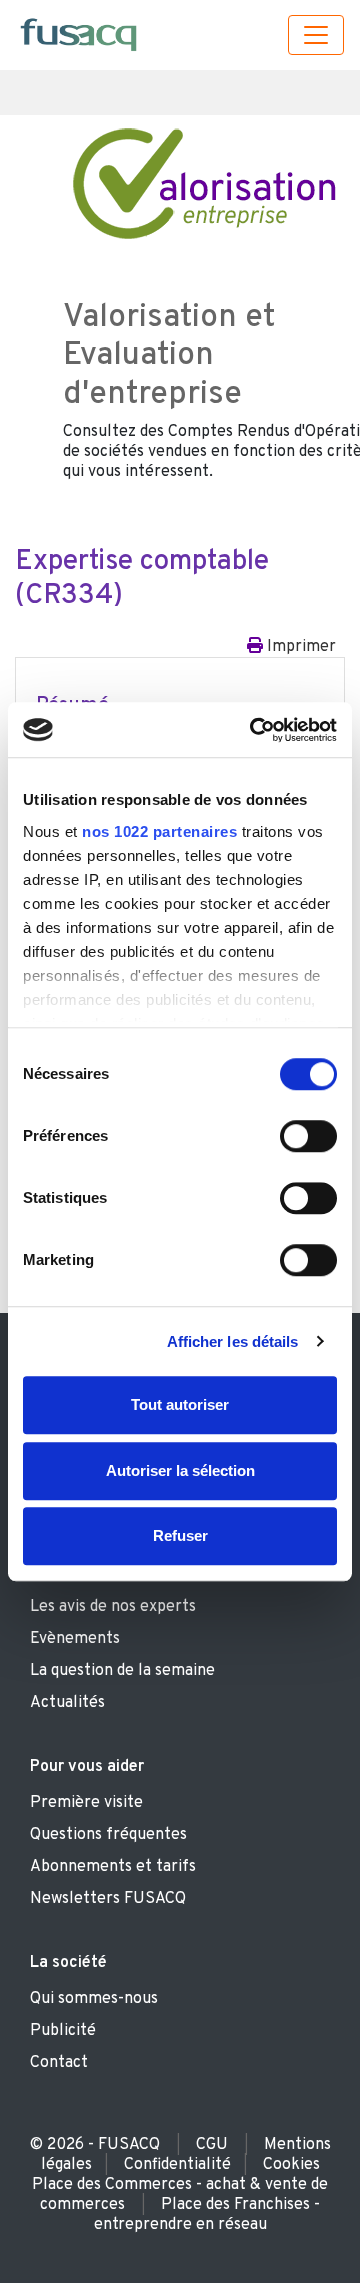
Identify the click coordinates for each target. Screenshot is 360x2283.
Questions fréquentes (108, 1835)
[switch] (308, 1136)
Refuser (180, 1535)
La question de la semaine (122, 1671)
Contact (59, 2063)
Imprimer (299, 647)
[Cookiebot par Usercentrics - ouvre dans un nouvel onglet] (254, 730)
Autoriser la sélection (180, 1470)
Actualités (67, 1703)
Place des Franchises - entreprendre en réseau (207, 2215)
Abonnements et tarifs (113, 1867)
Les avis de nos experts (113, 1607)
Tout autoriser (180, 1404)
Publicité (63, 2031)
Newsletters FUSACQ (108, 1899)
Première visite (86, 1803)
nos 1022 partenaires (159, 831)
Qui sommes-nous (94, 1999)
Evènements (75, 1639)
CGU (212, 2145)
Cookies (291, 2165)
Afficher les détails (233, 1341)
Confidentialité (177, 2165)
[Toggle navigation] (316, 35)
